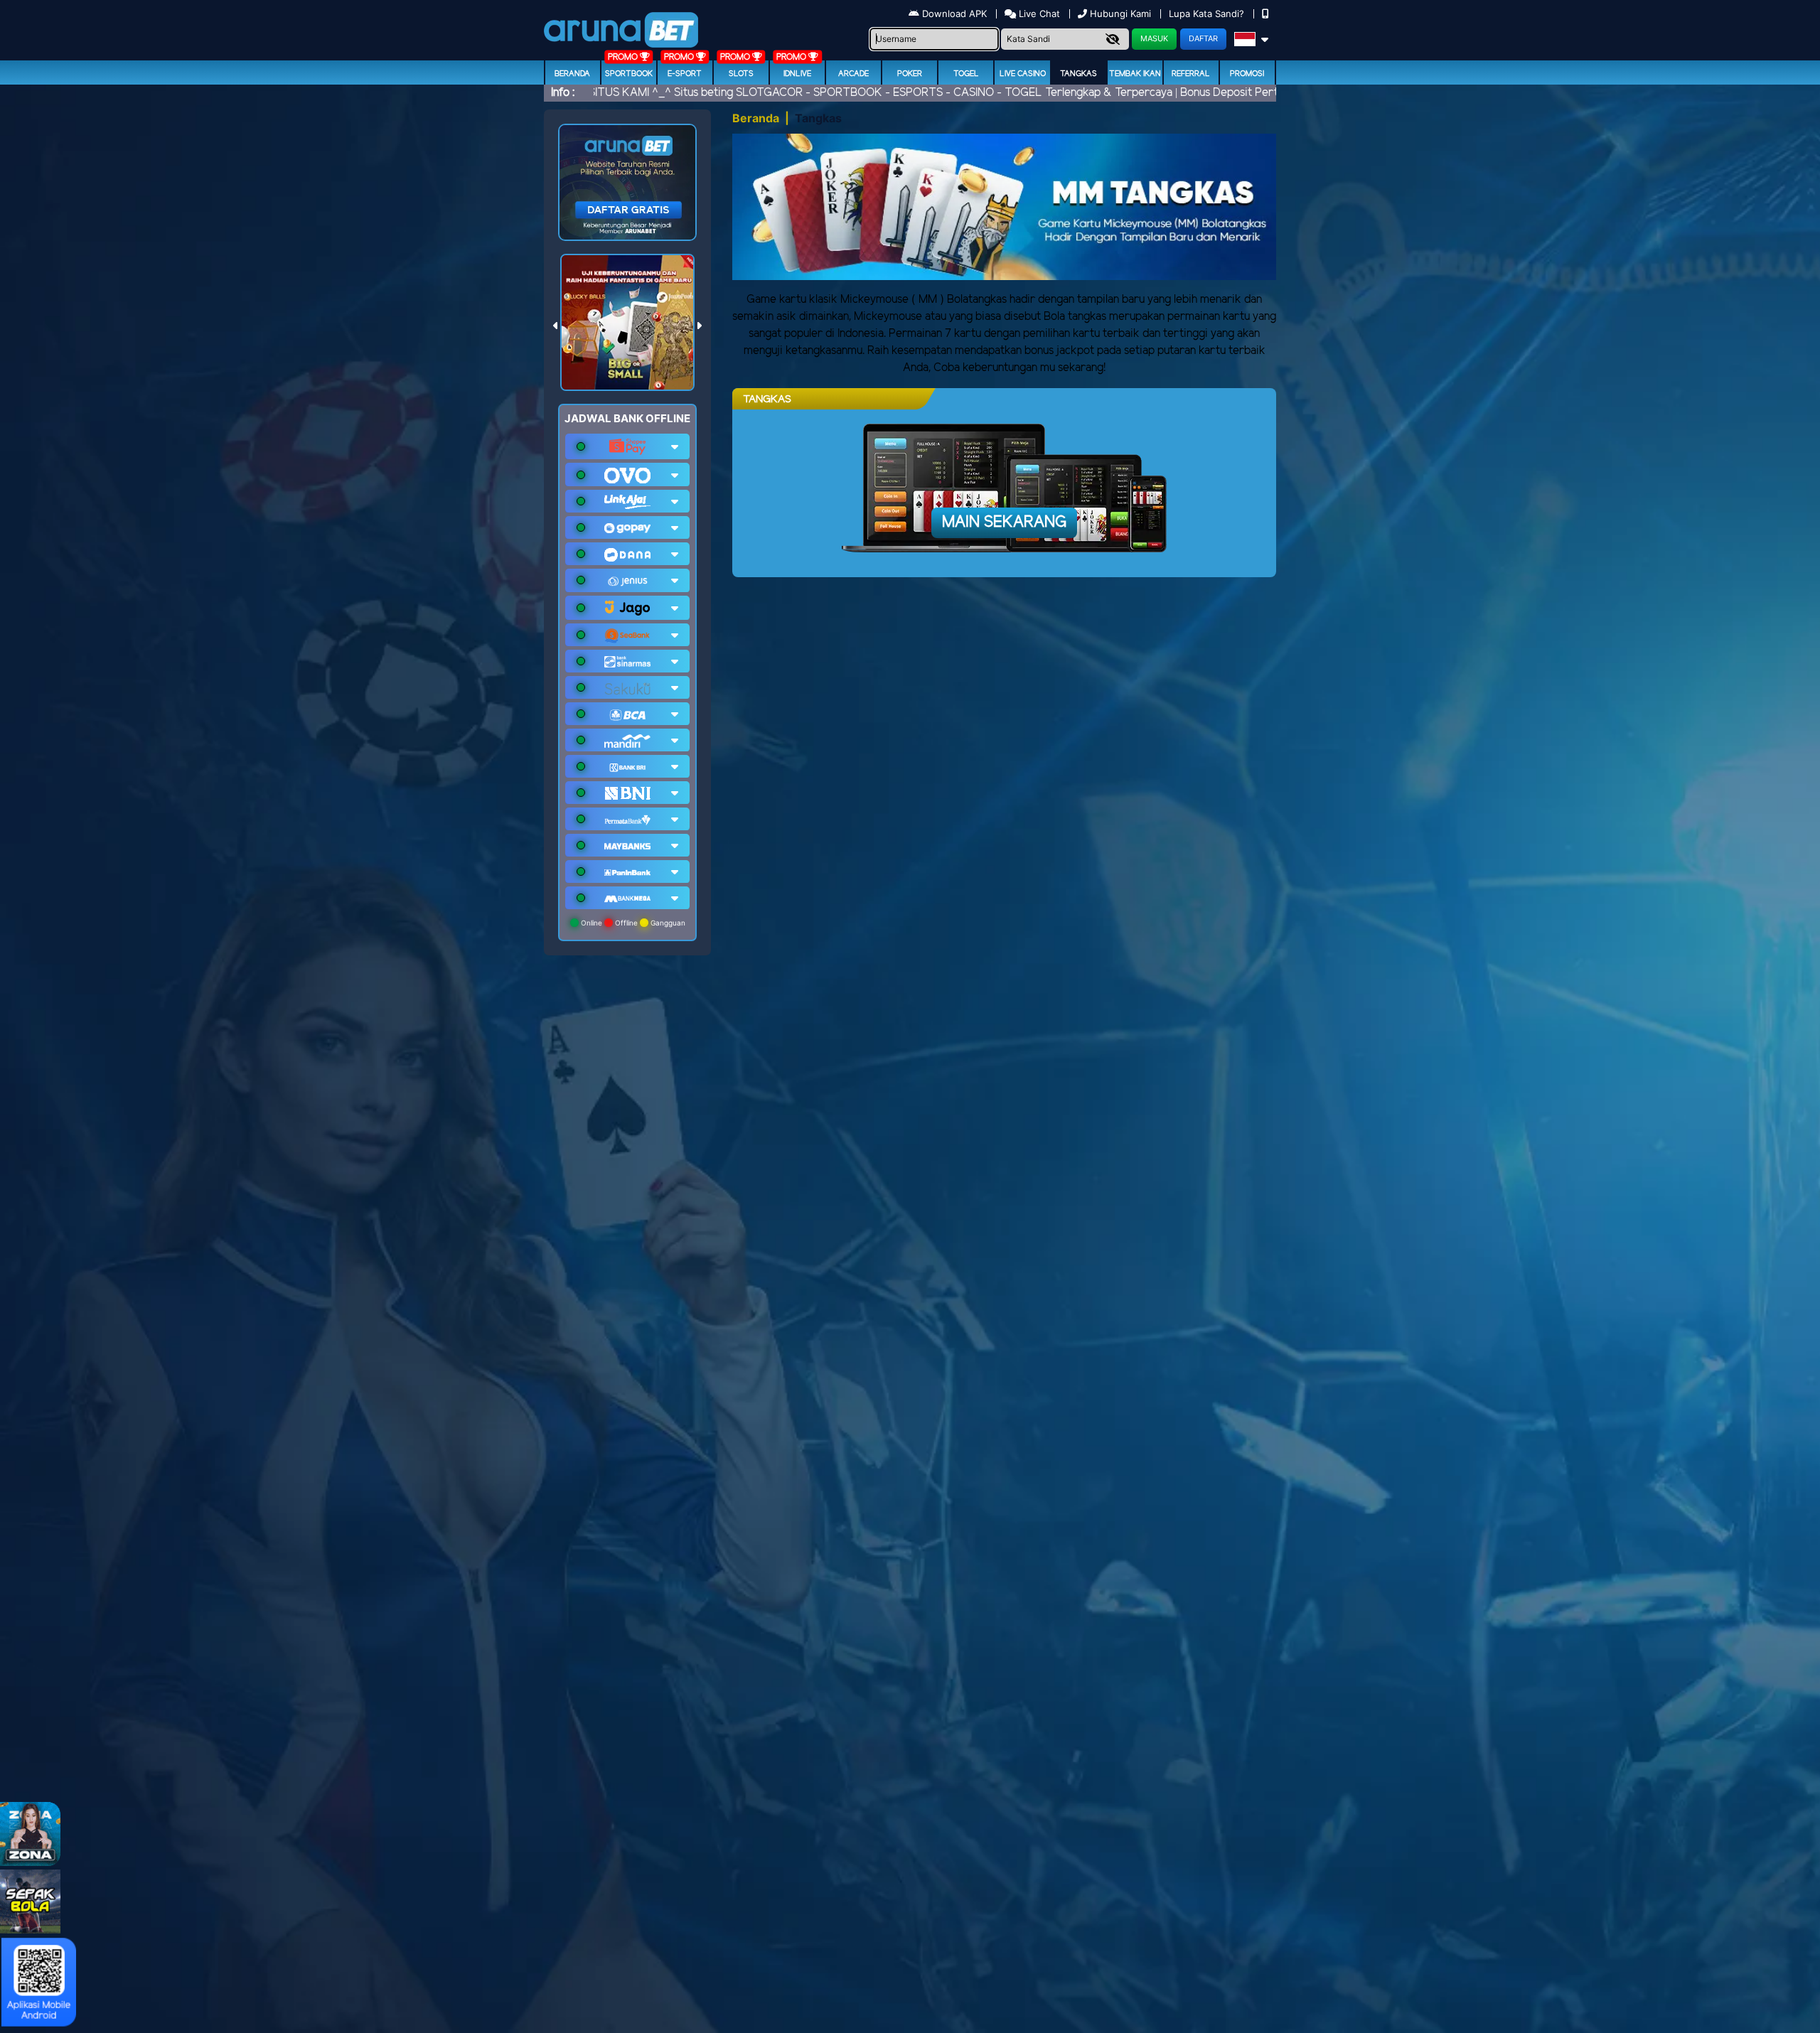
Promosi (1247, 74)
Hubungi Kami (1120, 14)
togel (966, 74)
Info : (563, 93)
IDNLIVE (797, 74)
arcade (853, 74)
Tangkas (1078, 74)
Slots (741, 74)
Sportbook (629, 74)
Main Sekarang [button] (1004, 522)
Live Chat (1038, 14)
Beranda (572, 74)
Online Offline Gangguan (632, 923)
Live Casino (1023, 74)
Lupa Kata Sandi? (1208, 14)
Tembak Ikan (1135, 74)
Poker (910, 74)
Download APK (954, 14)
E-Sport (685, 74)
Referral (1191, 74)
